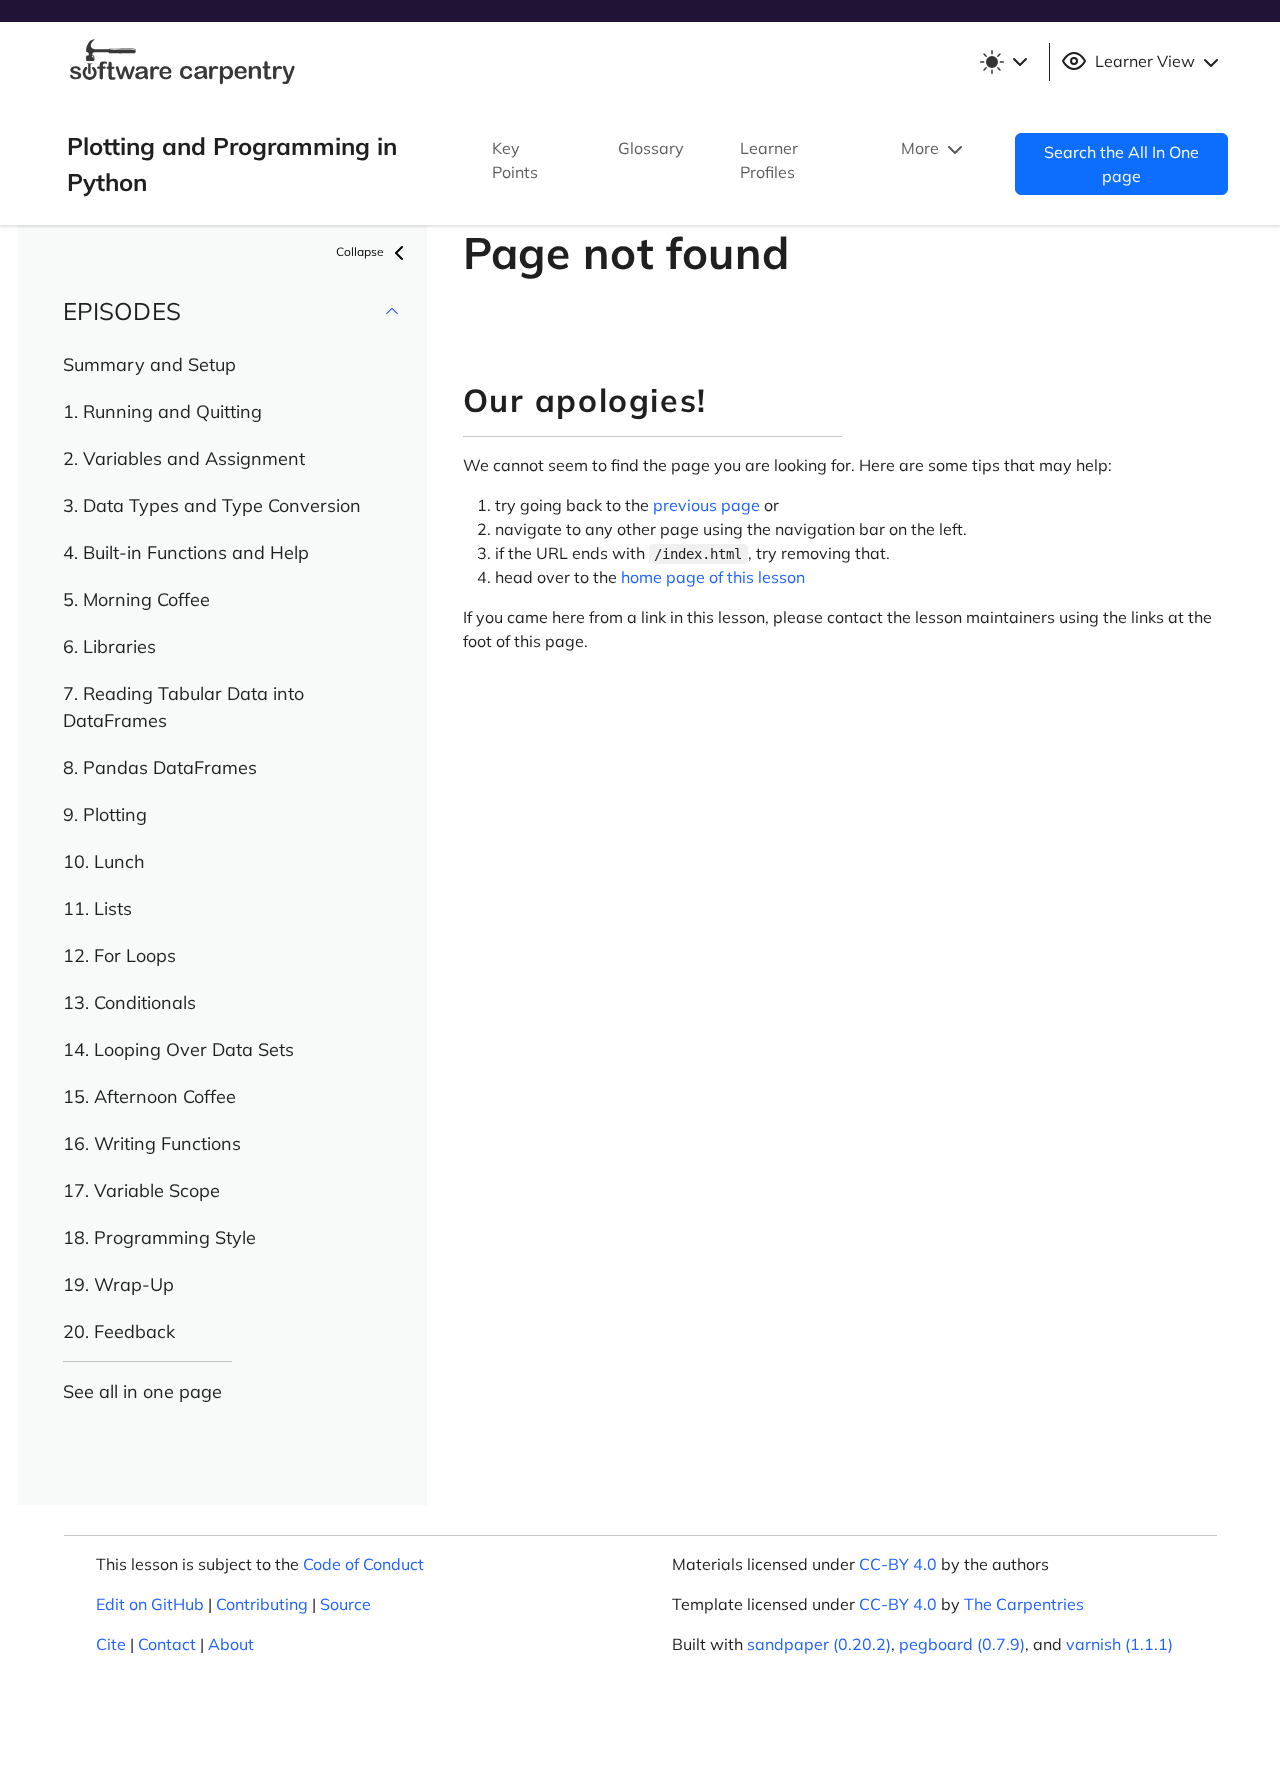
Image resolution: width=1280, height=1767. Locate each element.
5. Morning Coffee (136, 599)
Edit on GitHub (150, 1604)
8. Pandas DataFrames (160, 767)
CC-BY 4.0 (898, 1564)
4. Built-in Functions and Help (186, 552)
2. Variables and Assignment (184, 458)
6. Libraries (109, 646)
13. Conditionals (129, 1002)
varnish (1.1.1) (1119, 1644)
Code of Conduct (363, 1564)
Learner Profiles (769, 160)
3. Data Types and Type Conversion (212, 505)
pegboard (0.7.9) (962, 1644)
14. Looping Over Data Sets (178, 1049)
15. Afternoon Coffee (149, 1096)
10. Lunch (104, 861)
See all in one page (142, 1391)
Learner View (1145, 61)
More (922, 148)
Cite (111, 1644)
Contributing (262, 1604)
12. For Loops (119, 955)
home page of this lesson (713, 577)
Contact (167, 1644)
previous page (706, 505)
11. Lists (97, 908)
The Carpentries (1024, 1604)
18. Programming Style (159, 1237)
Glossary (651, 148)
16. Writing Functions (152, 1143)
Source (345, 1604)
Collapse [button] (361, 251)
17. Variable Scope (141, 1190)
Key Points (515, 160)
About (231, 1644)
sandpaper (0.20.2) (819, 1644)
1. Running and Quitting (162, 411)
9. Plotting (105, 814)
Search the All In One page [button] (1121, 164)
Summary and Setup (149, 364)
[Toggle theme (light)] (1003, 62)
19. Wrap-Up (118, 1284)
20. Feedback (119, 1331)
